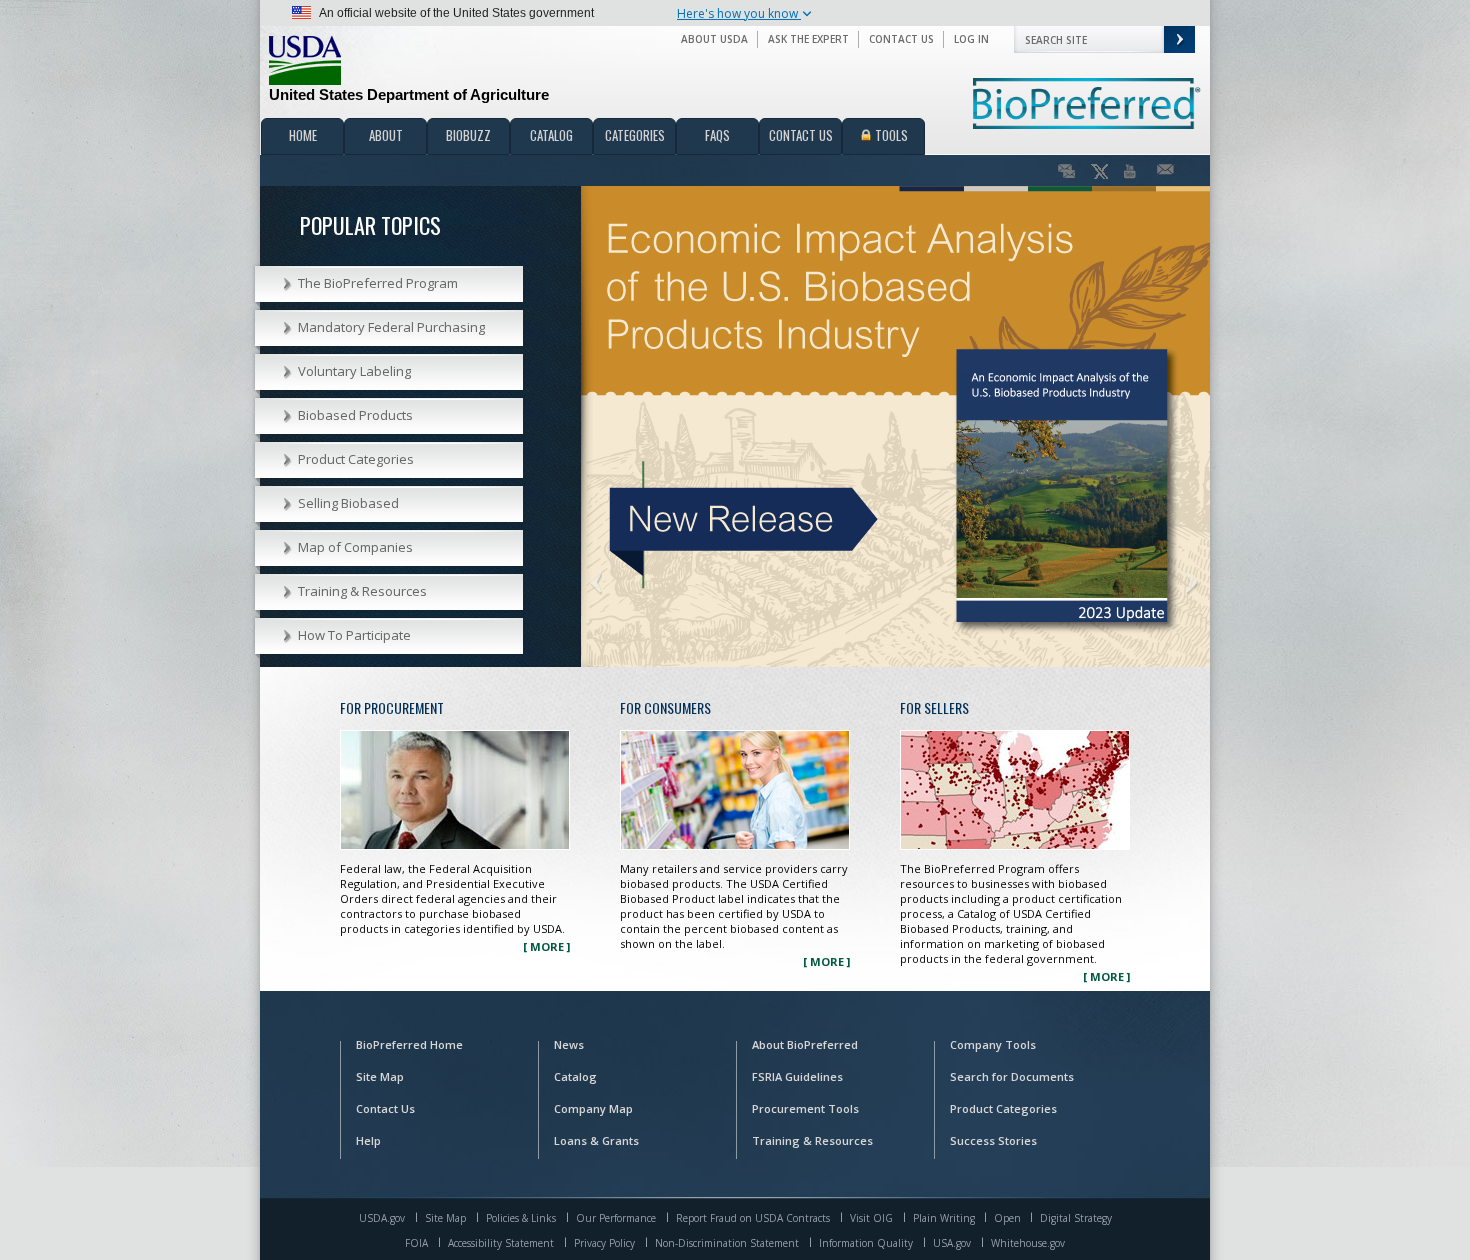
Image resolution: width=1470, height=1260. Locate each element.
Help (368, 1140)
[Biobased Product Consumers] (735, 794)
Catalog (551, 135)
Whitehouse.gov (1028, 1243)
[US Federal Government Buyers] (455, 794)
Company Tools (993, 1044)
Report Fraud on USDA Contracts (753, 1218)
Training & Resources (362, 591)
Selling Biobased (348, 503)
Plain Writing (945, 1218)
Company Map (593, 1108)
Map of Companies (355, 547)
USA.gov (952, 1243)
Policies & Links (521, 1218)
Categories (635, 135)
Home (303, 135)
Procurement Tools (805, 1108)
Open (1009, 1218)
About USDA (714, 39)
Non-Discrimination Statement (727, 1243)
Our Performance (616, 1218)
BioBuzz (468, 135)
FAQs (717, 135)
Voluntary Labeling (354, 371)
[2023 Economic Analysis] (895, 425)
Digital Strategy (1076, 1218)
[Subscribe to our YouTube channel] (1132, 171)
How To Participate (354, 635)
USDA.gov (382, 1218)
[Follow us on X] (1099, 171)
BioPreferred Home (409, 1044)
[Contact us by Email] (1165, 171)
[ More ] (546, 946)
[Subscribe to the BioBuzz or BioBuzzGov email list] (1066, 171)
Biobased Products (355, 415)
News (569, 1044)
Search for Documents (1012, 1076)
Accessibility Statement (501, 1243)
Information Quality (866, 1243)
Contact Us (901, 39)
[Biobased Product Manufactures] (1015, 794)
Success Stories (993, 1140)
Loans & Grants (596, 1140)
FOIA (416, 1243)
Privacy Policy (604, 1243)
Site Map (380, 1076)
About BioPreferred (805, 1044)
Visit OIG (871, 1218)
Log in (971, 39)
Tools (890, 135)
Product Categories (356, 459)
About (386, 135)
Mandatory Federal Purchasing (391, 327)
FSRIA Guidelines (797, 1076)
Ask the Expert (808, 39)
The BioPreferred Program (378, 283)
